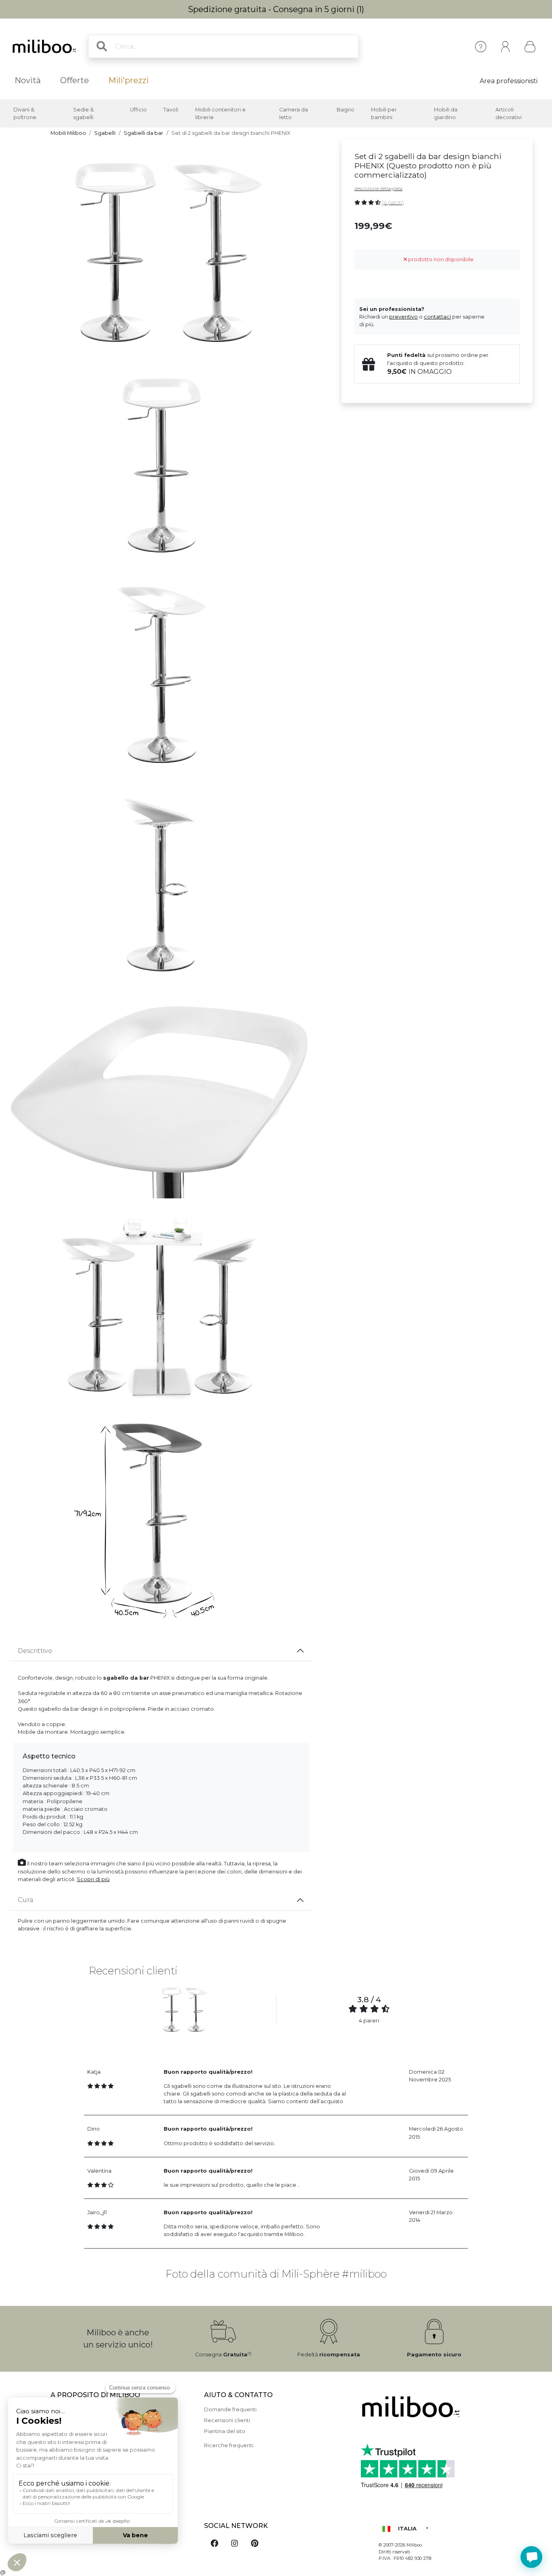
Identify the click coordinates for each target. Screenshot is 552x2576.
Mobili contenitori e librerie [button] (220, 113)
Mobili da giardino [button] (446, 113)
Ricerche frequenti (229, 2445)
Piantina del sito (225, 2431)
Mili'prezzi (129, 80)
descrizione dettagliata (378, 189)
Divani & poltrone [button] (25, 113)
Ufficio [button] (138, 110)
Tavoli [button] (171, 110)
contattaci (437, 317)
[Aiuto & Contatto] (481, 47)
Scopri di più (93, 1879)
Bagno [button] (346, 110)
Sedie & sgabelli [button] (83, 113)
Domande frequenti (230, 2409)
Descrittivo (35, 1651)
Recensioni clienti (227, 2420)
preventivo (403, 317)
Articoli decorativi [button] (509, 113)
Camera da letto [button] (294, 113)
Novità (28, 80)
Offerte (75, 80)
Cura (25, 1900)
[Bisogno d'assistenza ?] (531, 2557)
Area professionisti (509, 81)
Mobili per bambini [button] (384, 113)
